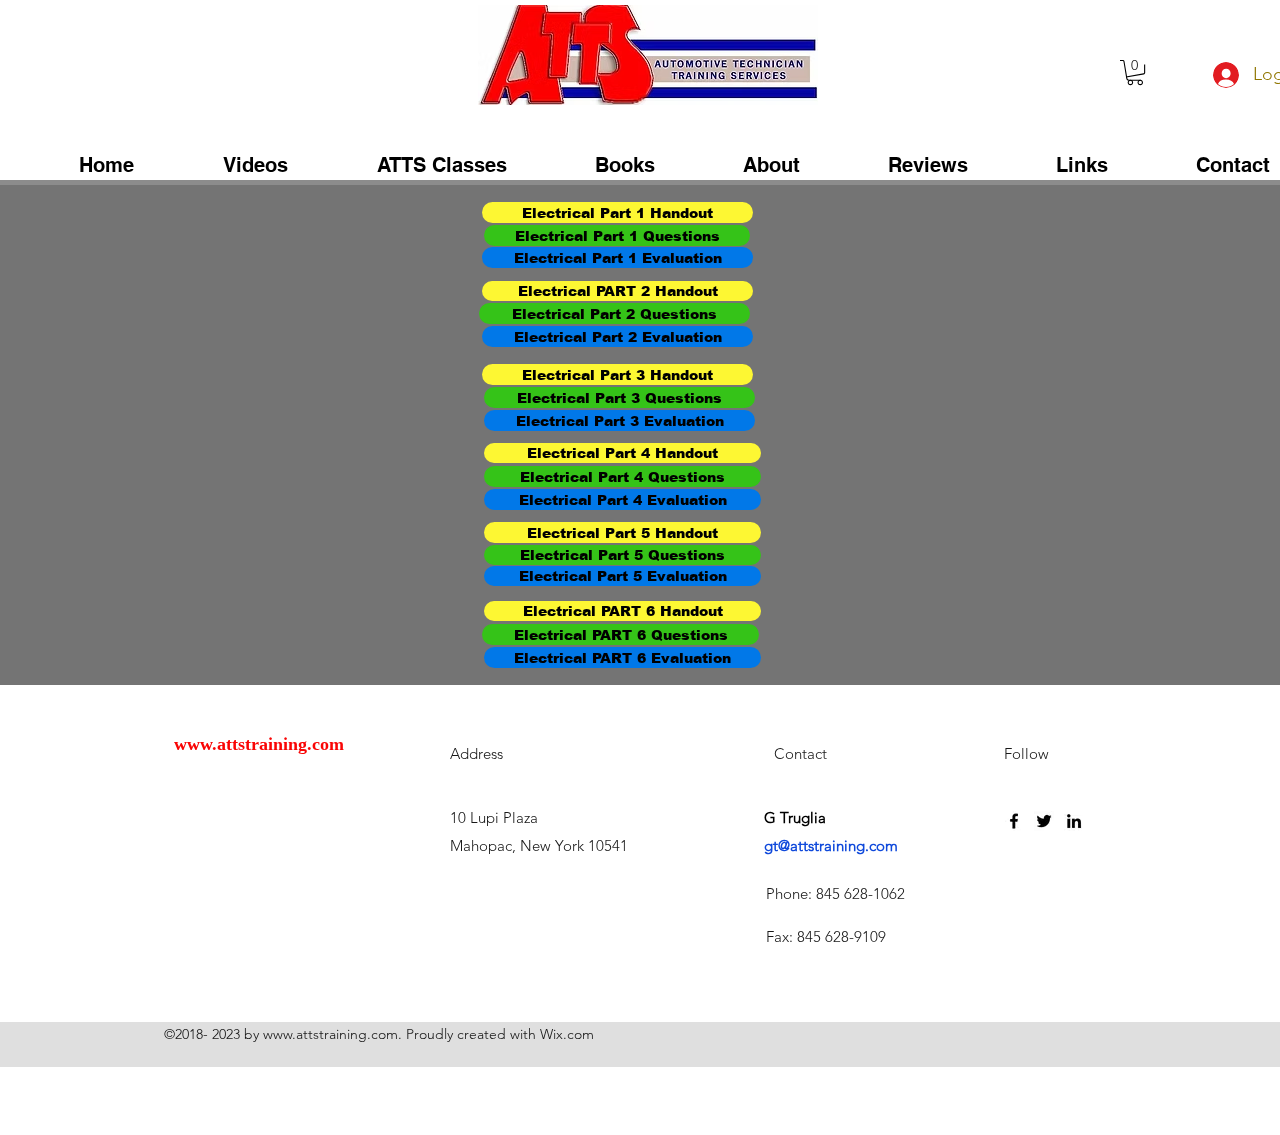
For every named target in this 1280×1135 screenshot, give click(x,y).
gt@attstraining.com (831, 845)
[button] (1135, 72)
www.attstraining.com (259, 744)
